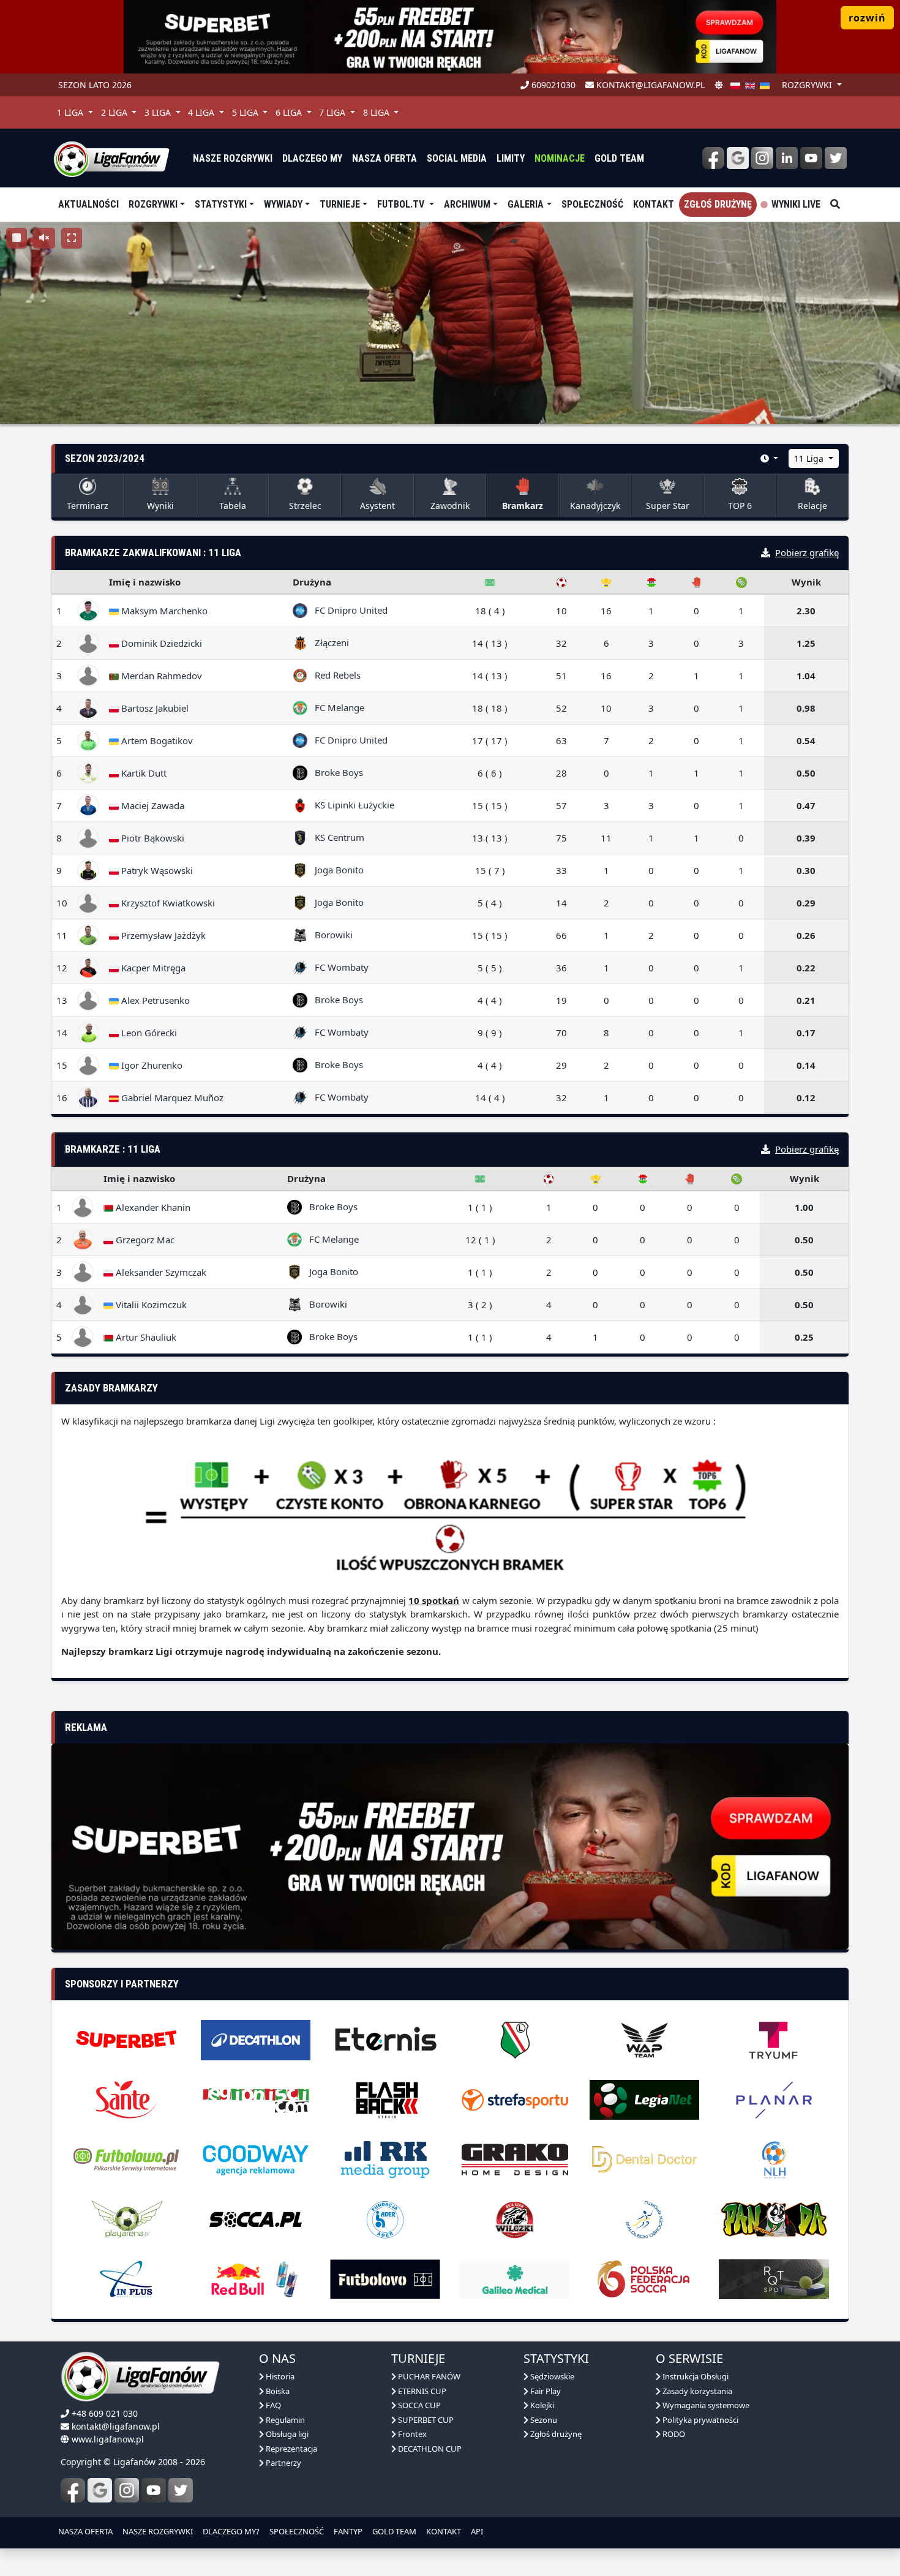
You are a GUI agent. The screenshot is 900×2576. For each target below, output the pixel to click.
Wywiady (283, 204)
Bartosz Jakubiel (154, 708)
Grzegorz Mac (144, 1240)
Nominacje (560, 158)
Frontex (411, 2461)
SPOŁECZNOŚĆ (297, 2558)
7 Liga (333, 112)
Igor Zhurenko (151, 1065)
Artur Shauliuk (145, 1337)
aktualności (88, 204)
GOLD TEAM (394, 2558)
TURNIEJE (340, 204)
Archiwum (467, 204)
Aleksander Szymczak (160, 1272)
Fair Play (545, 2417)
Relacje (812, 506)
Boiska (277, 2417)
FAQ (272, 2432)
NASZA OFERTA (85, 2558)
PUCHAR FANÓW (428, 2403)
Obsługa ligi (286, 2461)
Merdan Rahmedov (160, 676)
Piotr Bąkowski (152, 838)
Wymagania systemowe (705, 2432)
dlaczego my (312, 158)
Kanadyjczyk (595, 506)
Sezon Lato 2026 (95, 85)
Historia (279, 2403)
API (477, 2558)
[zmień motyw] (719, 85)
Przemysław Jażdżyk (162, 935)
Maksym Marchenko (163, 611)
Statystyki (221, 204)
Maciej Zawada (152, 805)
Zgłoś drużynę (718, 204)
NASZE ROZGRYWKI (158, 2558)
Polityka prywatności (699, 2446)
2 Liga (115, 112)
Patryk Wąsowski (156, 870)
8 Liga (377, 112)
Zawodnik (450, 506)
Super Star (668, 506)
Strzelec (305, 506)
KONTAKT (444, 2558)
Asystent (377, 506)
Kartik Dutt (143, 773)
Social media (457, 158)
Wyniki (160, 506)
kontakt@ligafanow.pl (649, 85)
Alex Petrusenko (154, 1000)
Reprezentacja (291, 2475)
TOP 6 (740, 506)
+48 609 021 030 (105, 2440)
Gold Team (619, 158)
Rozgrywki (153, 204)
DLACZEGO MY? (231, 2558)
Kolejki (541, 2432)
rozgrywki (808, 85)
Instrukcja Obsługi (695, 2403)
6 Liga (290, 112)
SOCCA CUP (418, 2432)
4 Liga (202, 112)
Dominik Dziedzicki (160, 643)
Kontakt (654, 204)
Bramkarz (523, 506)
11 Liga (810, 458)
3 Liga (159, 112)
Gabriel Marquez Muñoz (171, 1098)
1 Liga (71, 112)
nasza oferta (384, 158)
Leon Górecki (148, 1033)
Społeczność (592, 204)
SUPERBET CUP (425, 2446)
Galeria (526, 204)
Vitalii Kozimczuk (150, 1305)
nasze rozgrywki (233, 158)
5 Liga (246, 112)
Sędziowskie (551, 2403)
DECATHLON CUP (429, 2475)
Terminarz (88, 506)
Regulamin (284, 2446)
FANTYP (348, 2558)
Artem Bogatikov (156, 740)
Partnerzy (283, 2490)
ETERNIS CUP (421, 2417)
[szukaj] (835, 205)
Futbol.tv (402, 204)
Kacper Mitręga (152, 968)
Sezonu (543, 2446)
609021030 (552, 85)
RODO (673, 2461)
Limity (511, 158)
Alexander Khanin (152, 1207)
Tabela (233, 506)
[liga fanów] (111, 158)
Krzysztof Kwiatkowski (167, 903)
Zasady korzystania (696, 2417)
